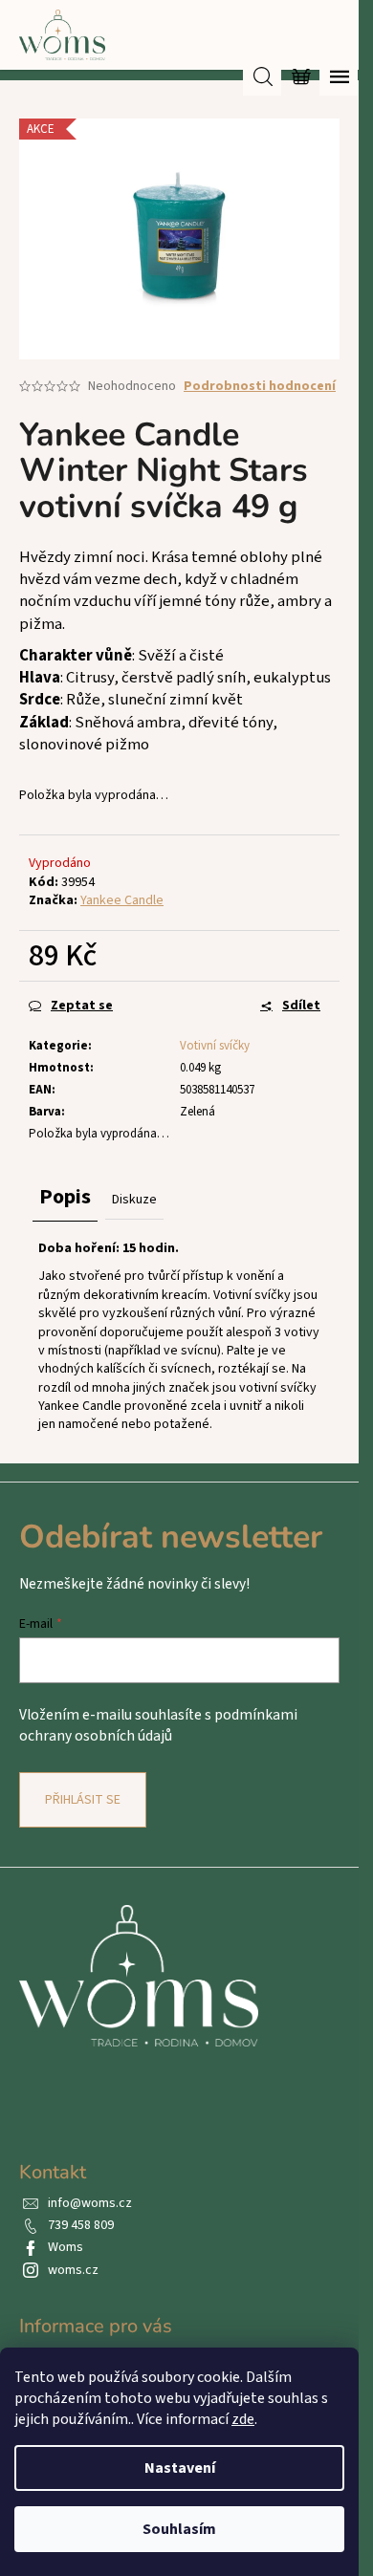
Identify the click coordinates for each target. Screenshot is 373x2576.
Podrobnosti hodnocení (260, 387)
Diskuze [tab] (134, 1200)
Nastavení (180, 2468)
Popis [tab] (65, 1197)
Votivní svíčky (215, 1046)
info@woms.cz (90, 2203)
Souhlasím (179, 2529)
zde (243, 2419)
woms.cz (73, 2270)
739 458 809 (81, 2225)
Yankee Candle (122, 900)
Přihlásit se (83, 1800)
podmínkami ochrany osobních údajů (158, 1725)
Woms (66, 2247)
